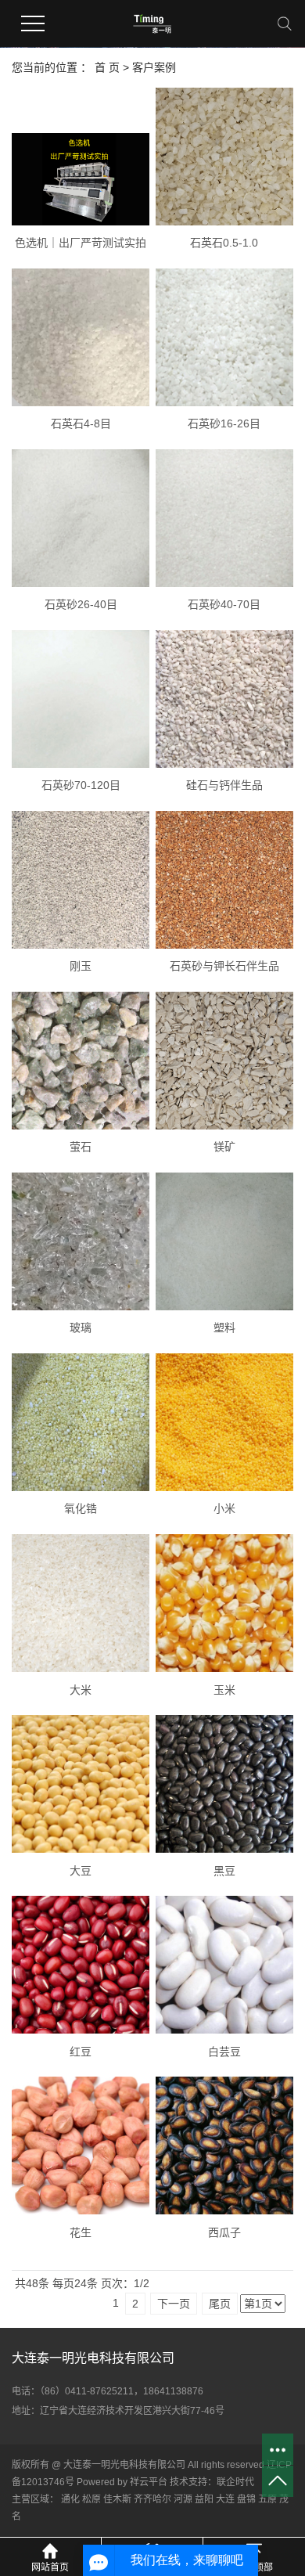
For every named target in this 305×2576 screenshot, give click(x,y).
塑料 (224, 1328)
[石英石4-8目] (81, 337)
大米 (81, 1690)
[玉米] (224, 1603)
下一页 (174, 2304)
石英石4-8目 (81, 423)
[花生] (81, 2145)
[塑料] (224, 1241)
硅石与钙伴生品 (224, 785)
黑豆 (224, 1871)
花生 (81, 2232)
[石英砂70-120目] (81, 699)
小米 (224, 1508)
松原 (91, 2499)
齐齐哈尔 (152, 2499)
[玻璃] (81, 1241)
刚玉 (81, 966)
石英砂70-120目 (81, 785)
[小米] (224, 1422)
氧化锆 (81, 1508)
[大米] (81, 1603)
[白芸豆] (224, 1965)
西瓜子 (224, 2232)
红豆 (81, 2052)
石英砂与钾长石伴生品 (224, 966)
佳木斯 (117, 2499)
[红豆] (81, 1965)
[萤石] (81, 1061)
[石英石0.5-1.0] (224, 157)
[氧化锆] (81, 1422)
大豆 (81, 1871)
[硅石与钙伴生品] (224, 699)
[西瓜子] (224, 2145)
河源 (183, 2499)
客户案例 (154, 67)
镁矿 (224, 1147)
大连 (225, 2499)
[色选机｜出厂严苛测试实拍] (81, 179)
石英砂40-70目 (224, 604)
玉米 (224, 1690)
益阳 (204, 2499)
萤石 (81, 1147)
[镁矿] (224, 1061)
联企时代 (235, 2482)
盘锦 (246, 2499)
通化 (70, 2499)
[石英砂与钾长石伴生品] (224, 880)
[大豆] (81, 1784)
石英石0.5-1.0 (224, 243)
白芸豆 (224, 2052)
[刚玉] (81, 880)
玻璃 (81, 1328)
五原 (267, 2499)
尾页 (220, 2304)
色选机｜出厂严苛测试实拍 (81, 243)
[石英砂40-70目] (224, 518)
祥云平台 (149, 2482)
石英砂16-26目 (224, 423)
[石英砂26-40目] (81, 518)
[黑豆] (224, 1784)
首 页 (107, 67)
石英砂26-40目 (81, 604)
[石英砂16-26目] (224, 337)
